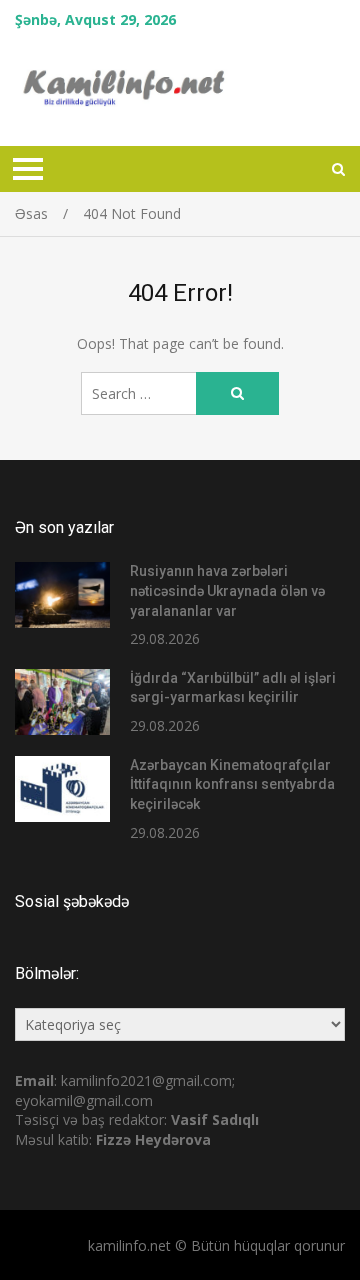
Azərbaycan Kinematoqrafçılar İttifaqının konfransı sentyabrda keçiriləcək (232, 784)
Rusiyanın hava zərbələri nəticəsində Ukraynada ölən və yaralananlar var (227, 590)
